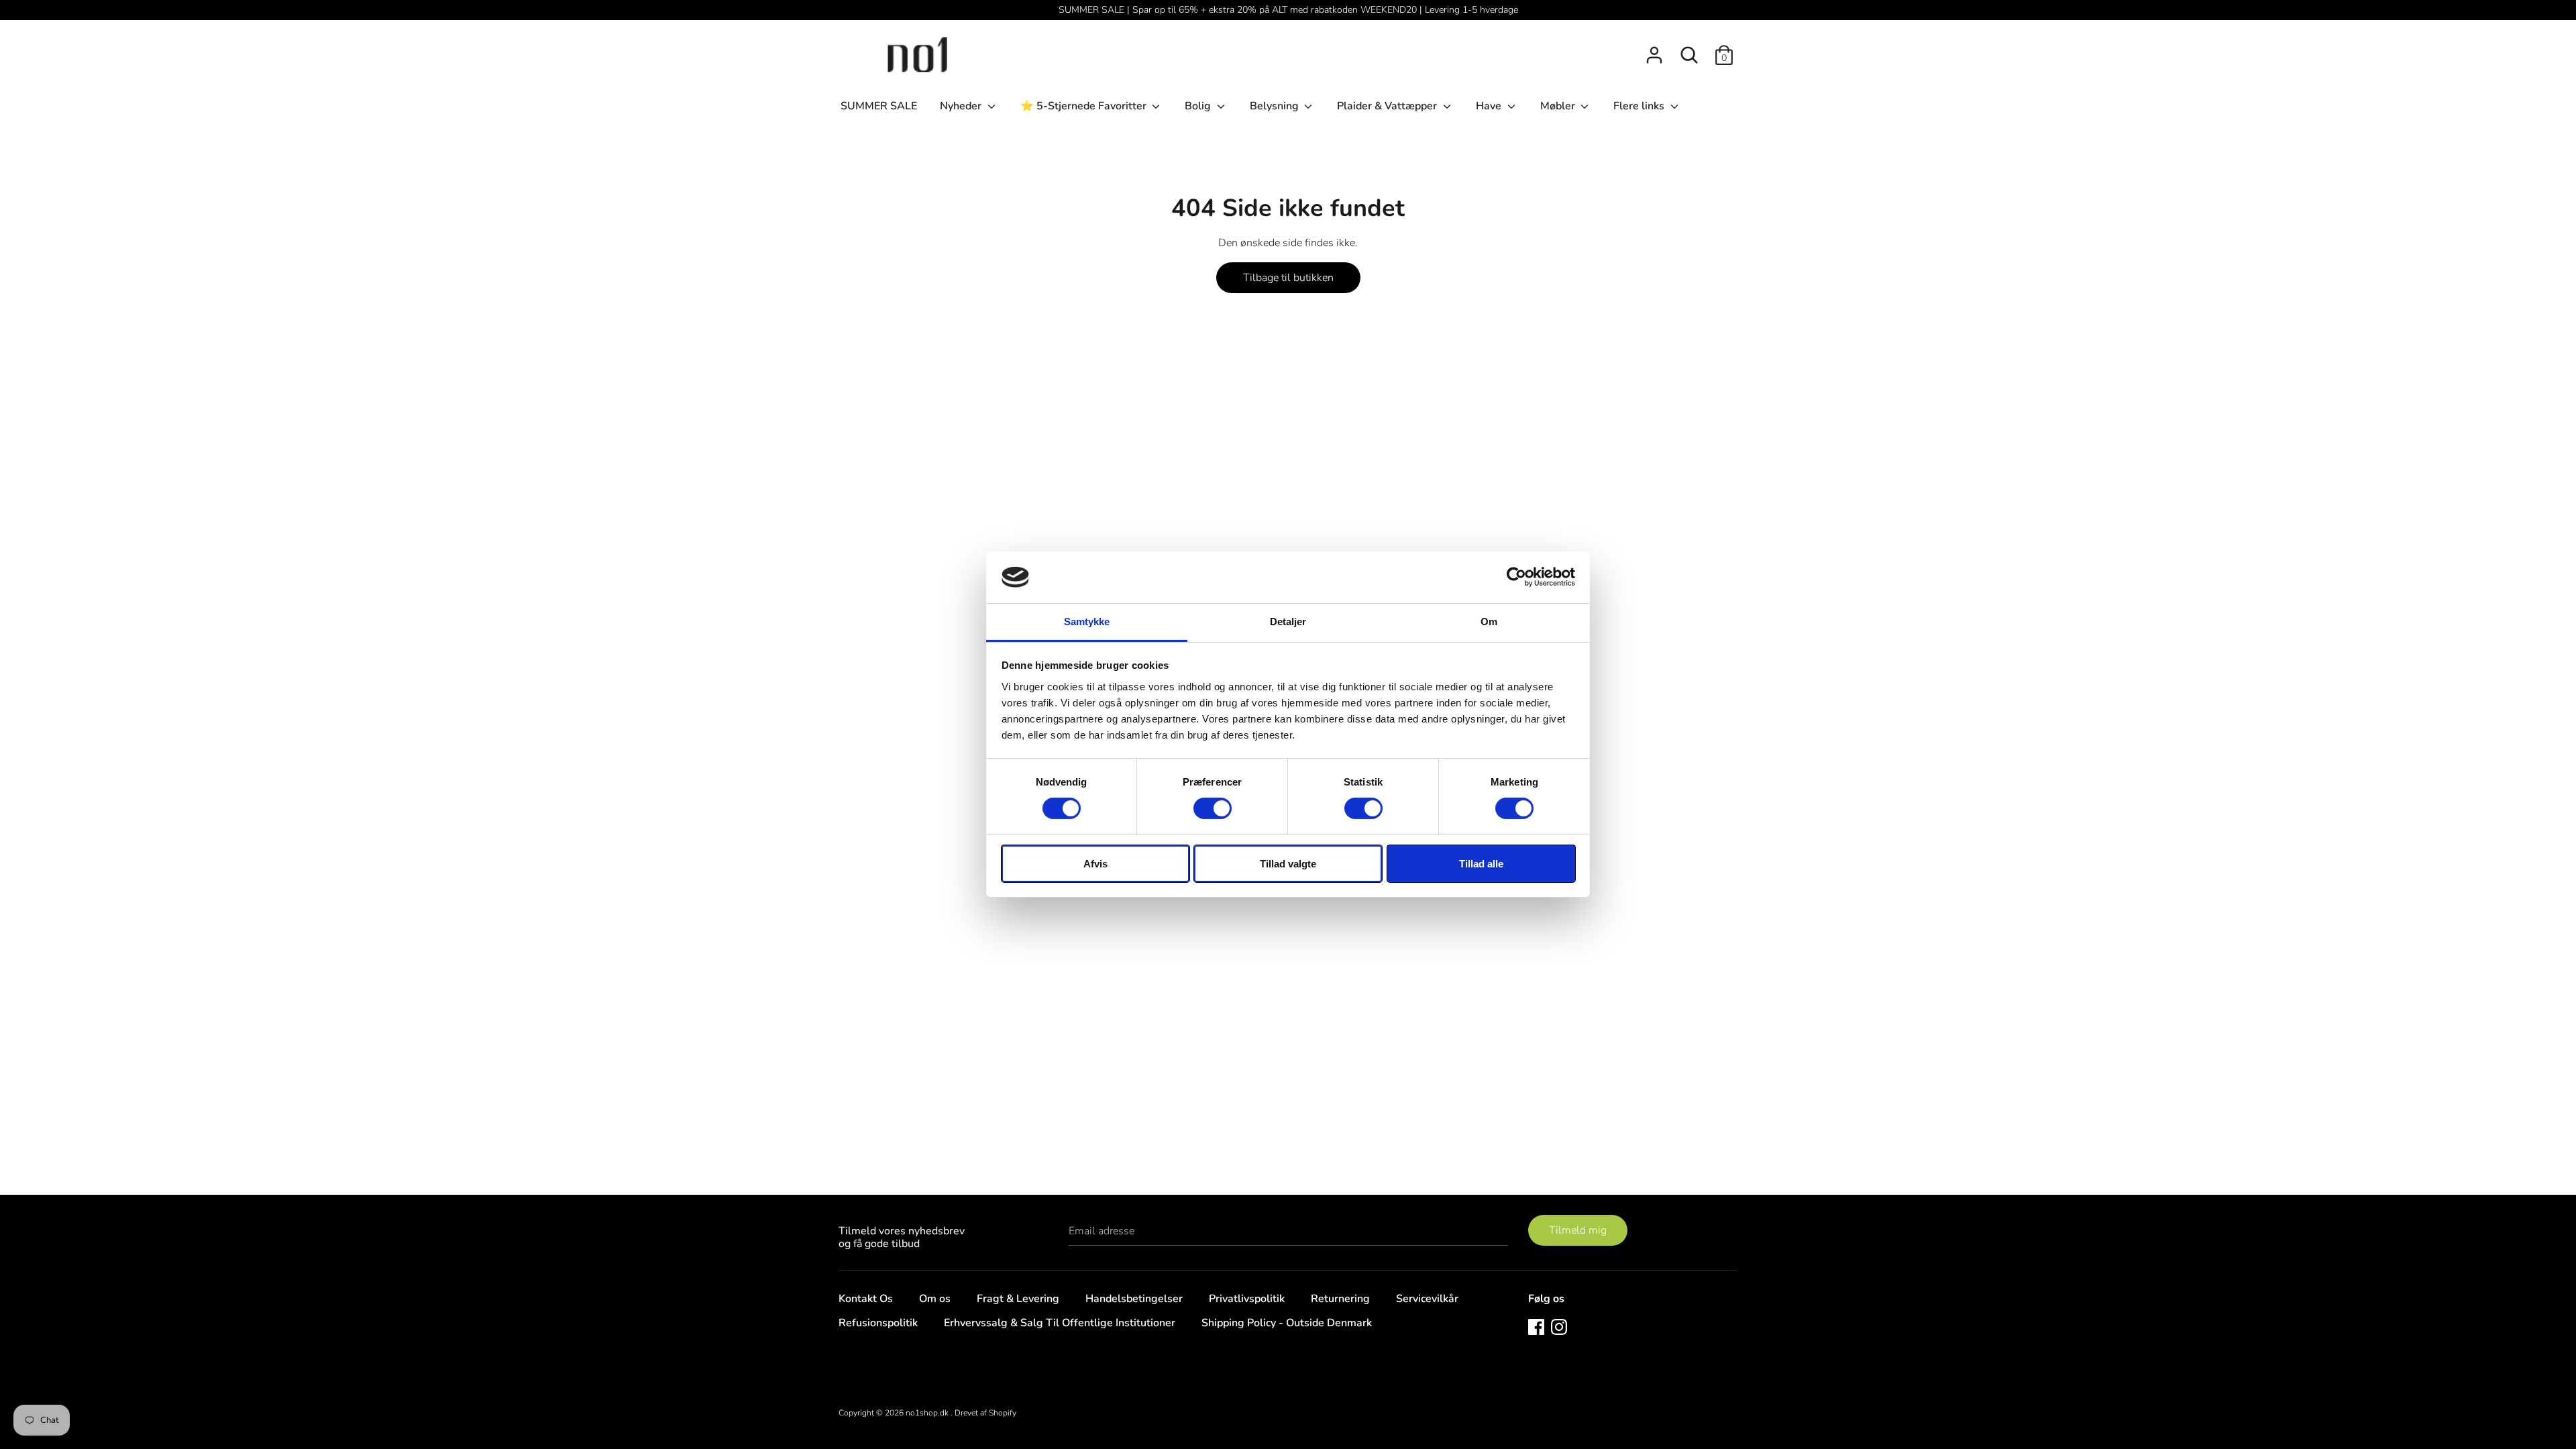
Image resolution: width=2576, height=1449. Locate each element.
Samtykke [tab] (1087, 622)
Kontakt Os (866, 1299)
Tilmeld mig (1578, 1230)
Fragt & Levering (1018, 1299)
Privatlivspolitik (1247, 1299)
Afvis (1095, 864)
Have (1490, 106)
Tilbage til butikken (1288, 278)
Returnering (1340, 1299)
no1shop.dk (928, 1413)
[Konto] (1654, 50)
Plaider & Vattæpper (1388, 106)
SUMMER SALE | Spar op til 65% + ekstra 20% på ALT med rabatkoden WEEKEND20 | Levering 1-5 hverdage (1288, 10)
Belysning (1276, 106)
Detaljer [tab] (1288, 622)
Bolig (1199, 106)
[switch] (1213, 808)
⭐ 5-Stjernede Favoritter (1085, 106)
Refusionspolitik (878, 1323)
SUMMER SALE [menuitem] (879, 106)
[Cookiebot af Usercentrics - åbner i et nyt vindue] (1516, 577)
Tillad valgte (1288, 864)
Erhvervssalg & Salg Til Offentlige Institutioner (1060, 1323)
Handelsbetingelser (1134, 1299)
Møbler (1559, 106)
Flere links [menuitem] (1640, 106)
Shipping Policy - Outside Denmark (1287, 1323)
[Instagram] (1559, 1326)
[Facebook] (1536, 1326)
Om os (935, 1299)
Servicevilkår (1427, 1299)
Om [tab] (1489, 622)
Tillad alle (1481, 864)
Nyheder (962, 106)
